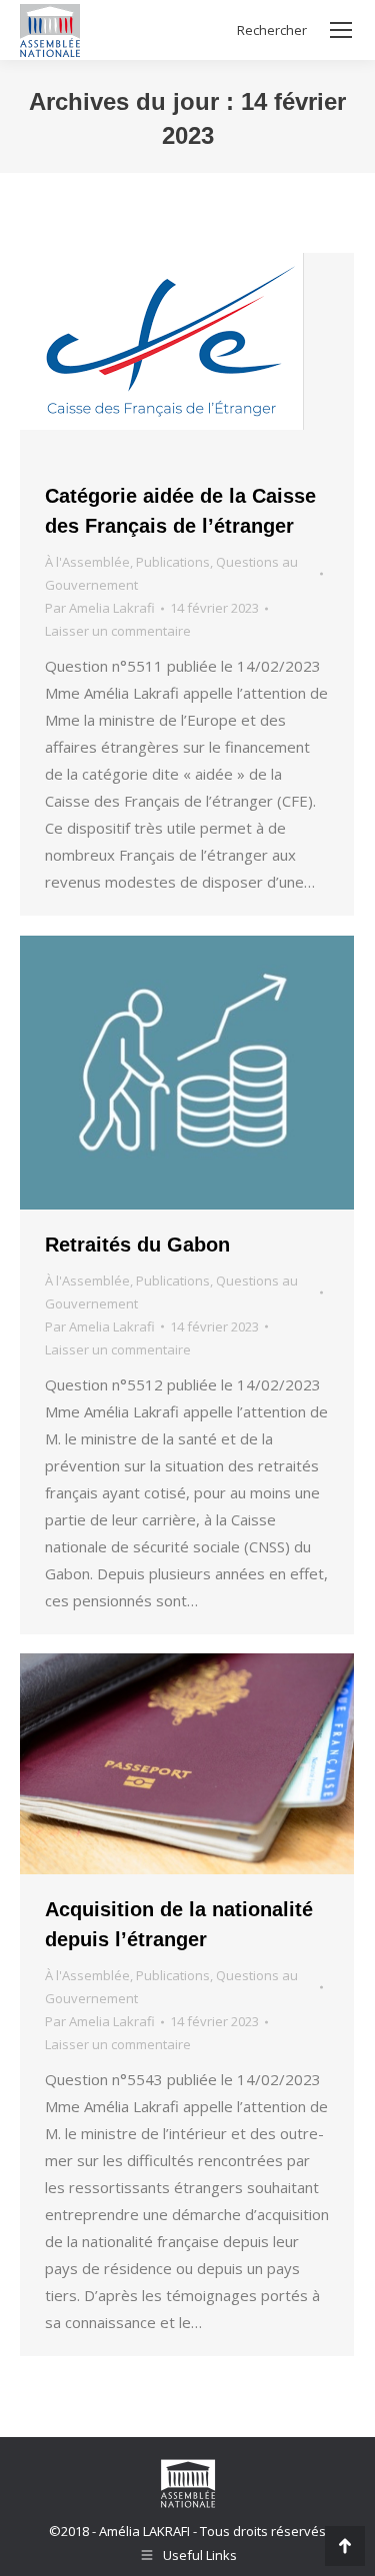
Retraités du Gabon (137, 1245)
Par (100, 608)
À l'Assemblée (87, 562)
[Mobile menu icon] (341, 30)
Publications (173, 562)
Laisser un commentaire (118, 631)
